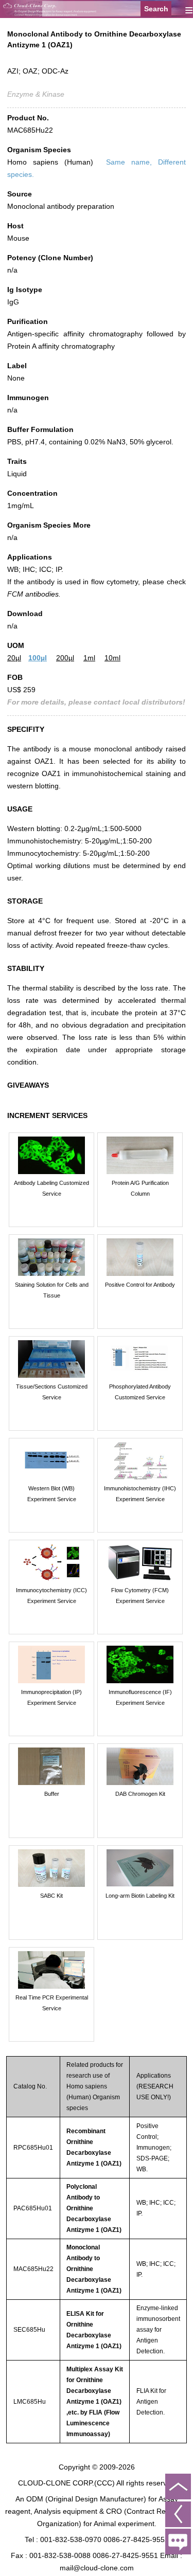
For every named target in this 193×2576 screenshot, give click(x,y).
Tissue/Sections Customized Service (52, 1392)
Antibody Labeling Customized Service (51, 1188)
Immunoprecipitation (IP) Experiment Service (51, 1697)
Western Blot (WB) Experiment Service (52, 1494)
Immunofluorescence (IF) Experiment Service (140, 1697)
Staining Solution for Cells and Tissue (52, 1290)
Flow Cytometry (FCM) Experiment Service (140, 1596)
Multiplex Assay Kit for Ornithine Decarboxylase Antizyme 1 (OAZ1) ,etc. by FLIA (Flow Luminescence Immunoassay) (95, 2402)
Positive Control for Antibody (140, 1285)
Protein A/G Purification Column (140, 1188)
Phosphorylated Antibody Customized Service (140, 1392)
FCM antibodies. (34, 594)
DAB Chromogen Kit (140, 1794)
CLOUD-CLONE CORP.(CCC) (66, 2483)
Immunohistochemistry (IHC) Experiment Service (140, 1494)
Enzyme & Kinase (36, 94)
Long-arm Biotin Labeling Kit (140, 1896)
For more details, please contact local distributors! (96, 702)
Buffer (52, 1794)
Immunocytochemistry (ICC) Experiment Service (51, 1596)
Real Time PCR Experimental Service (52, 2003)
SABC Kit (51, 1896)
